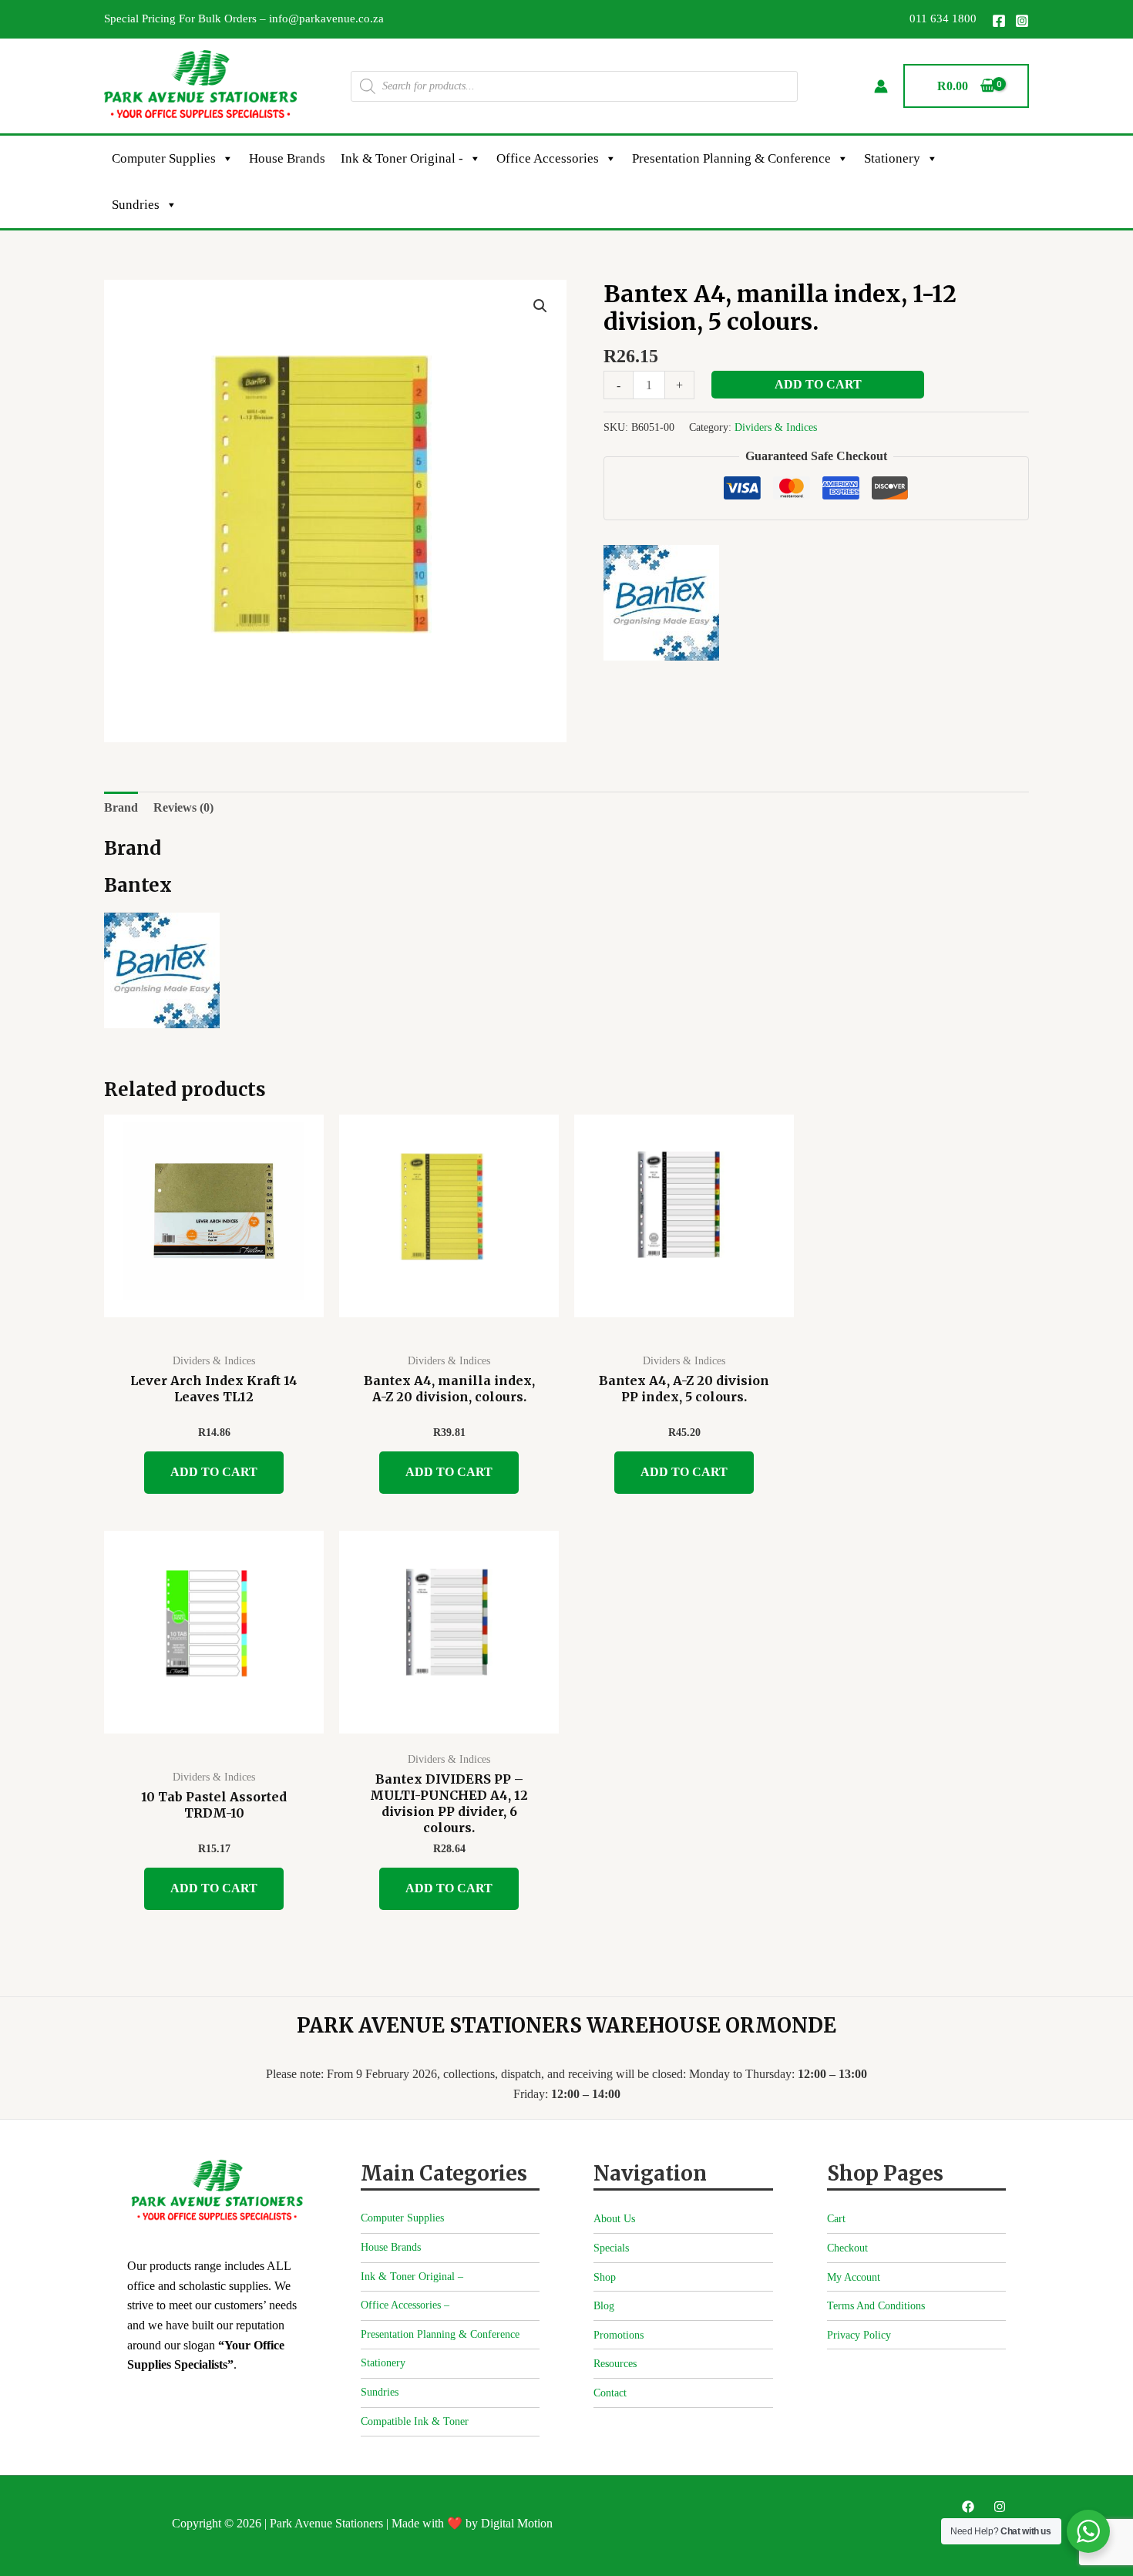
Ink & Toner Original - (402, 158)
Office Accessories (548, 158)
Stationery (892, 158)
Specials (611, 2248)
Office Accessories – (405, 2305)
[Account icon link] (881, 86)
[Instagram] (1022, 21)
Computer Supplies (164, 158)
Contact (610, 2393)
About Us (614, 2219)
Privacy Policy (859, 2335)
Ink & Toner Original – (412, 2277)
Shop (605, 2277)
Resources (615, 2364)
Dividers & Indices (776, 427)
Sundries (136, 205)
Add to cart (818, 384)
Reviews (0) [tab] (183, 807)
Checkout (847, 2248)
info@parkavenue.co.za (326, 18)
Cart (836, 2219)
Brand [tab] (121, 807)
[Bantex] (661, 603)
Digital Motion (517, 2523)
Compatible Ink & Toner (415, 2421)
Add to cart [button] (214, 1472)
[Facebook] (999, 21)
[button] (540, 306)
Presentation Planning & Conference (731, 158)
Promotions (619, 2335)
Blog (604, 2306)
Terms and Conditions (876, 2306)
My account (854, 2277)
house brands (287, 158)
